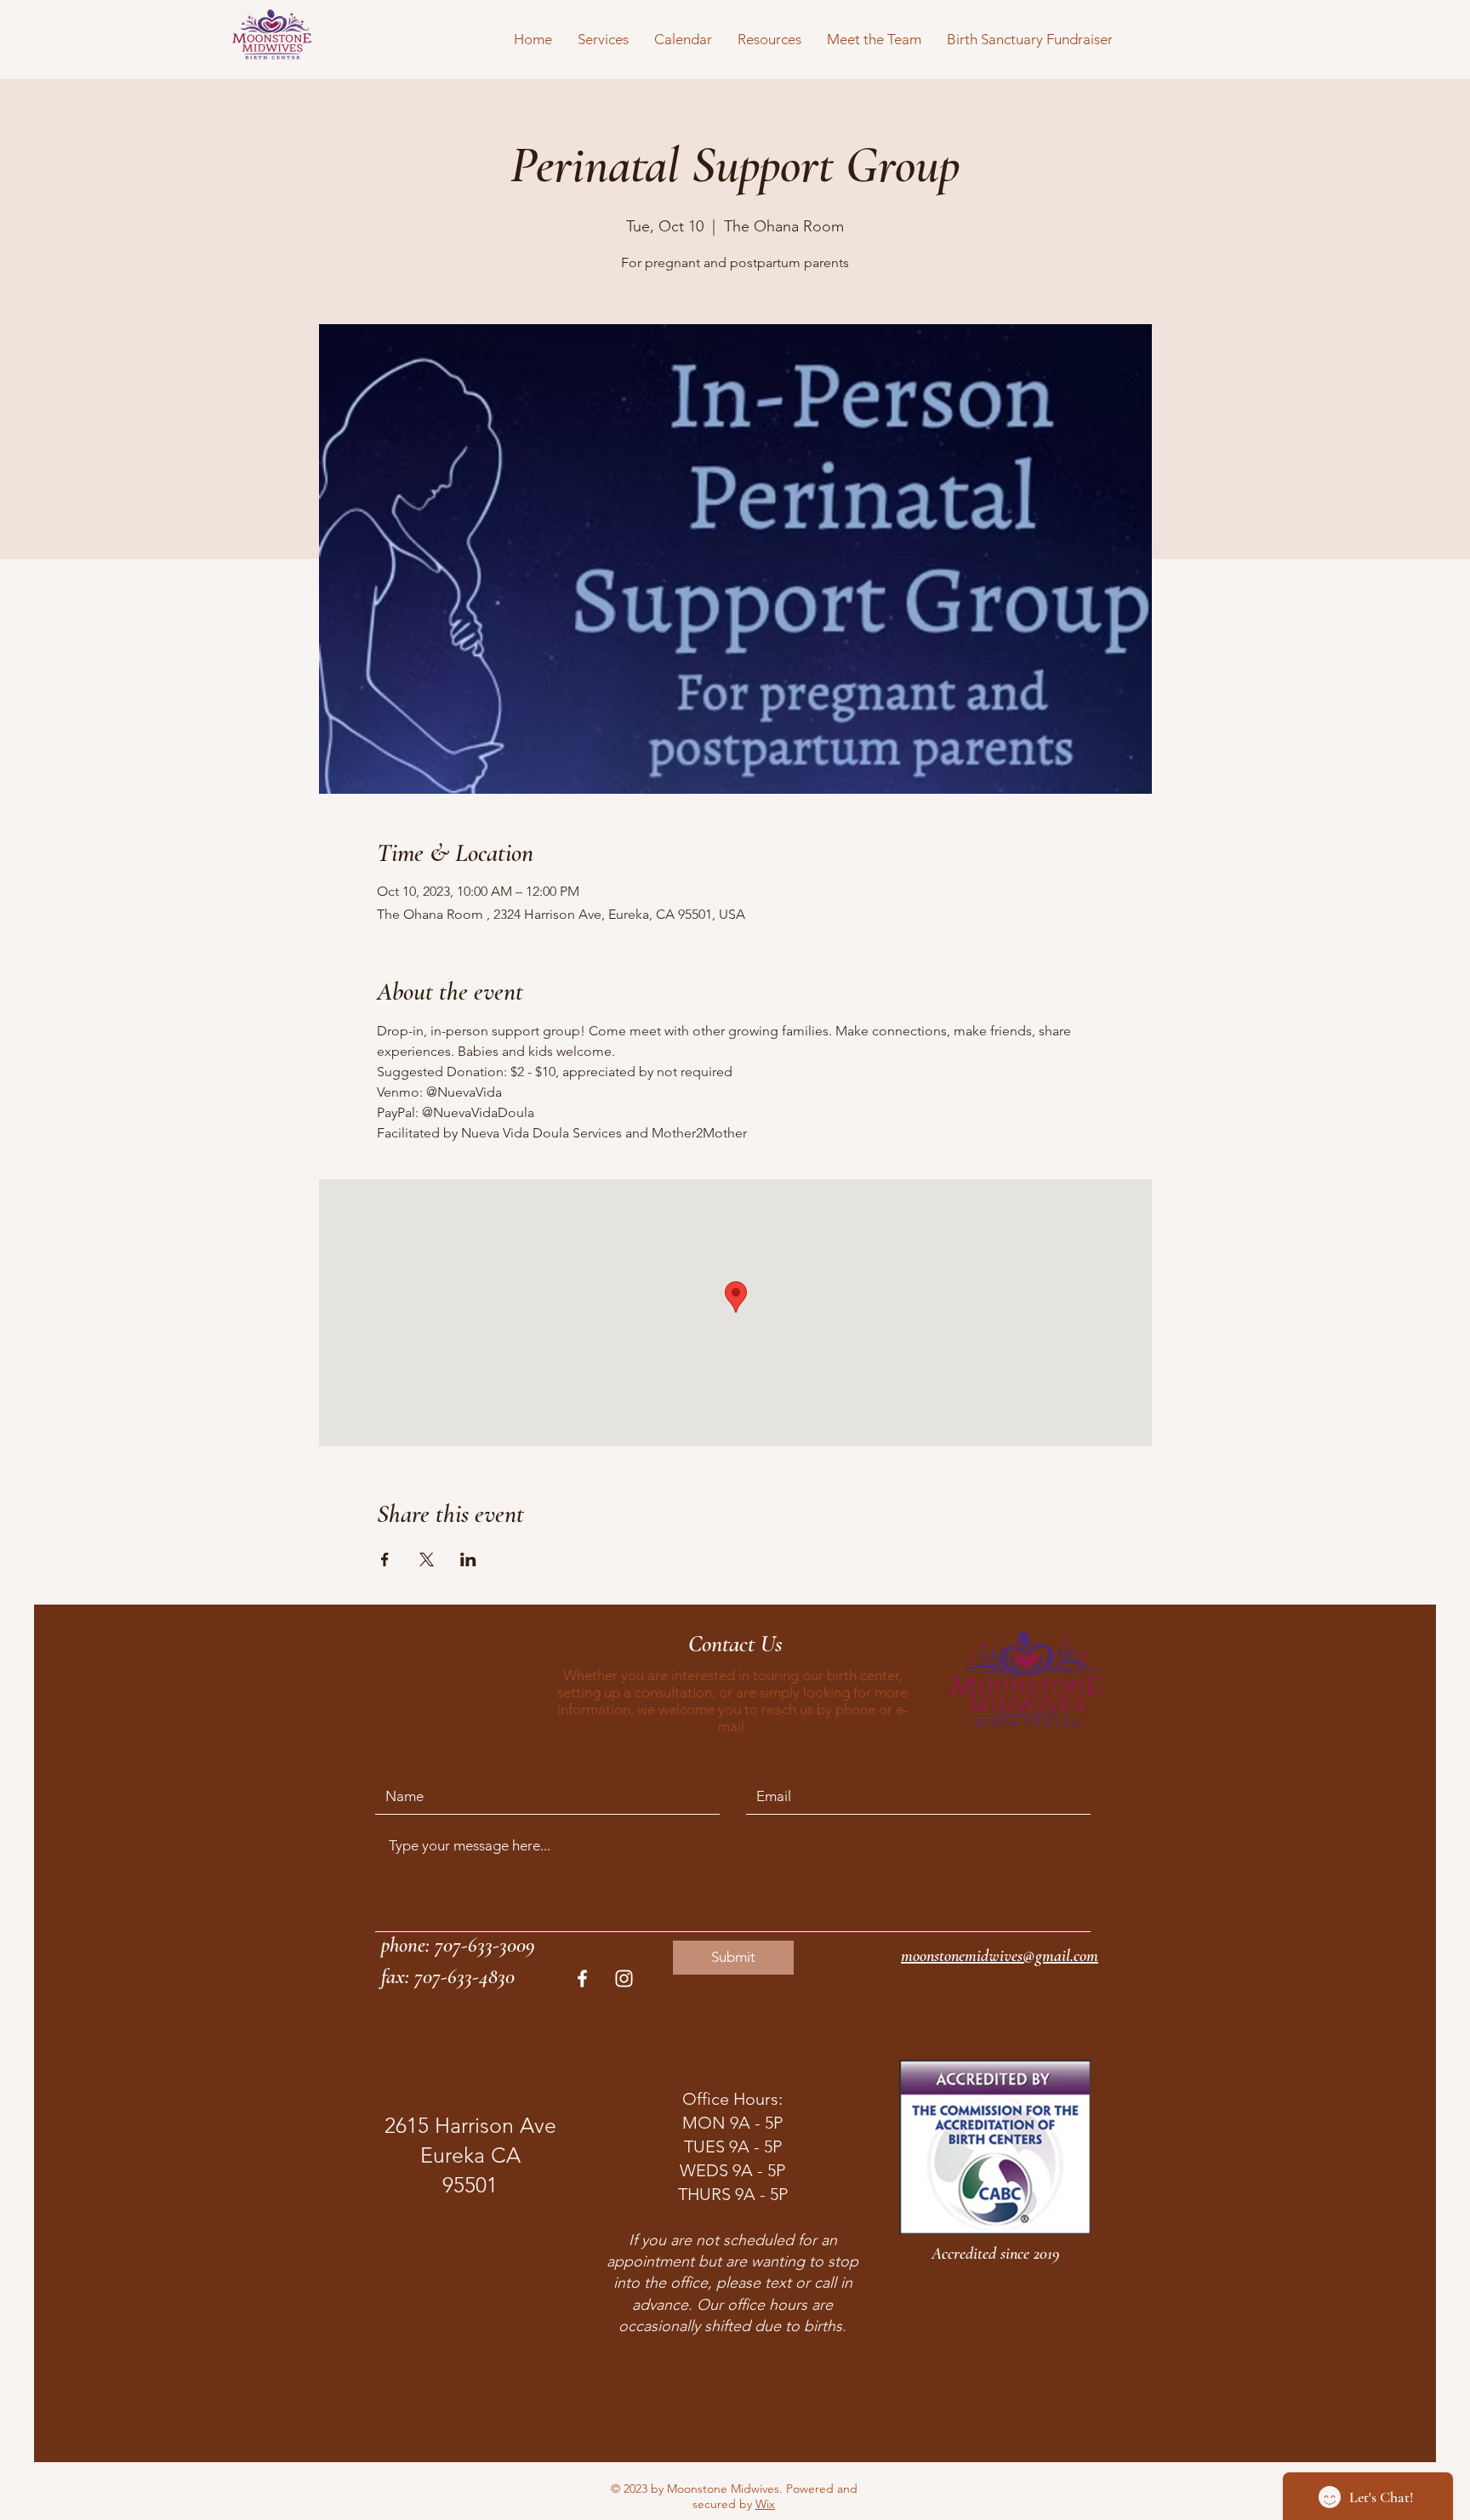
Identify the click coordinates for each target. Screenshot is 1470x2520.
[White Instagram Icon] (624, 1978)
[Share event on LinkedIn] (468, 1559)
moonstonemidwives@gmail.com (1000, 1956)
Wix (765, 2504)
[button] (603, 39)
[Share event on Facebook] (385, 1559)
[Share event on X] (427, 1559)
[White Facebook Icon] (582, 1978)
